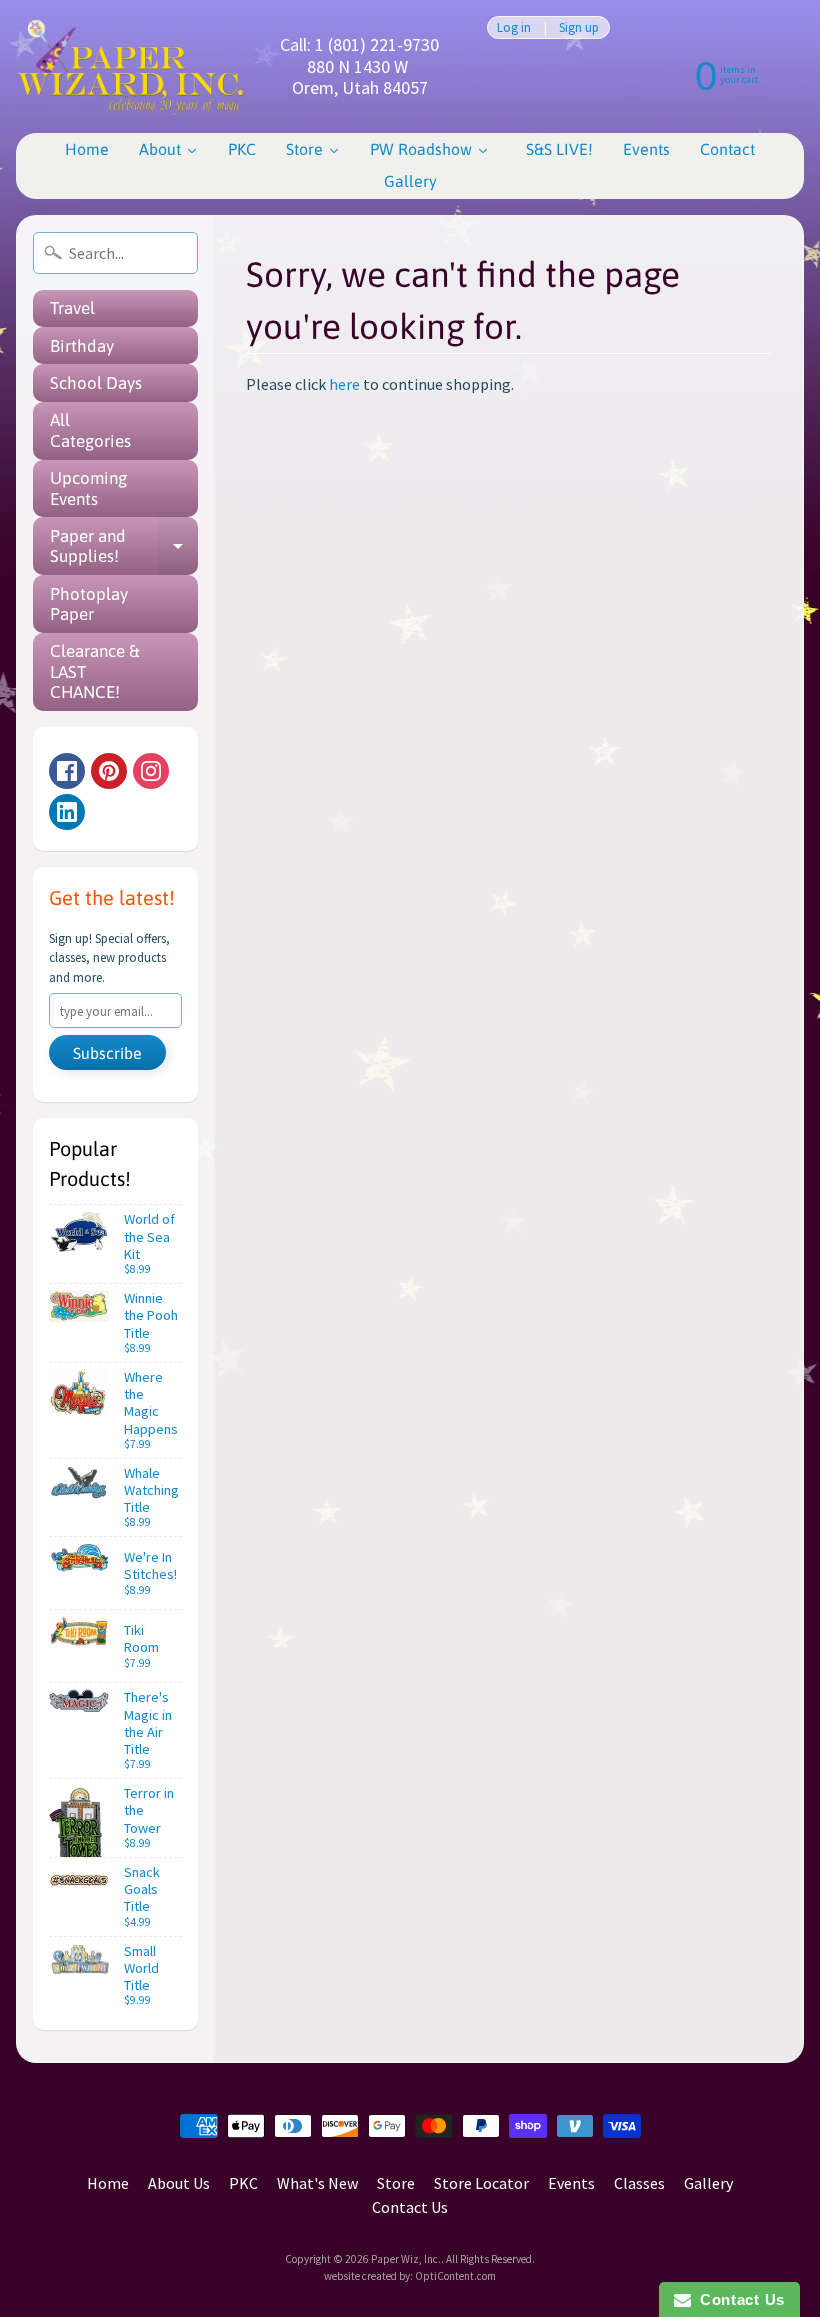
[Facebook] (67, 771)
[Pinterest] (109, 771)
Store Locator (481, 2183)
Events (571, 2183)
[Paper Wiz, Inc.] (130, 66)
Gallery (708, 2183)
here (344, 384)
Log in (514, 27)
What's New (317, 2183)
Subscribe (107, 1053)
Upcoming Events (88, 488)
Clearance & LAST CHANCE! (95, 671)
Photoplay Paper (89, 604)
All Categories (90, 430)
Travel (72, 308)
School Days (96, 383)
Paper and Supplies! (124, 547)
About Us (179, 2183)
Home (108, 2183)
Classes (639, 2183)
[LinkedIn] (67, 812)
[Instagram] (151, 771)
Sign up (579, 27)
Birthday (82, 346)
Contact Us (410, 2207)
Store (396, 2183)
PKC (243, 2183)
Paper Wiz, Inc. (406, 2259)
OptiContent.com (455, 2276)
